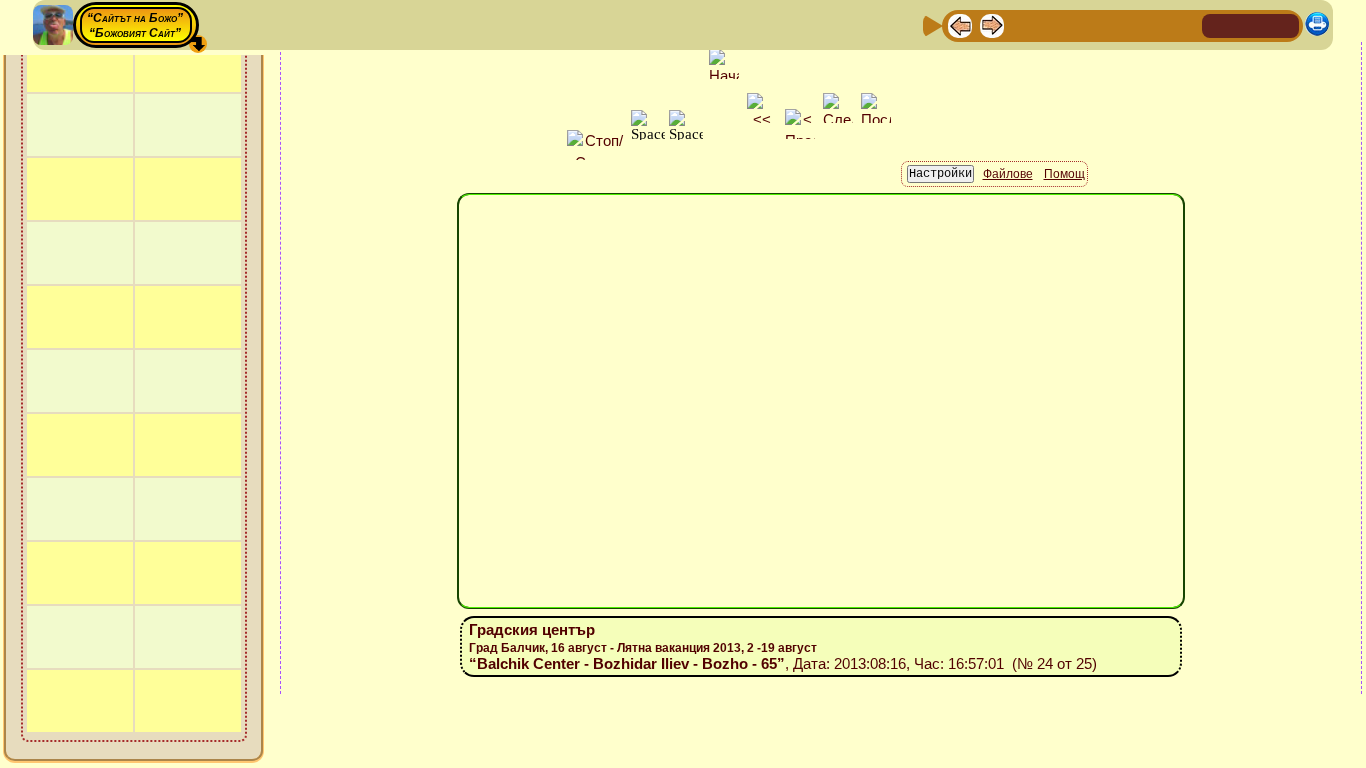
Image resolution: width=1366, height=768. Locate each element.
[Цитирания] (1056, 24)
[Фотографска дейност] (1120, 24)
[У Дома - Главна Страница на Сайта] (1219, 24)
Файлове (1008, 174)
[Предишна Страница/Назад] (960, 24)
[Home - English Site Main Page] (1283, 24)
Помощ (1064, 174)
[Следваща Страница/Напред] (992, 24)
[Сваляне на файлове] (1152, 24)
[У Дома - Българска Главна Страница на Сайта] (1251, 24)
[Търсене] (1184, 24)
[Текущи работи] (1088, 24)
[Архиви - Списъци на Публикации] (1024, 24)
